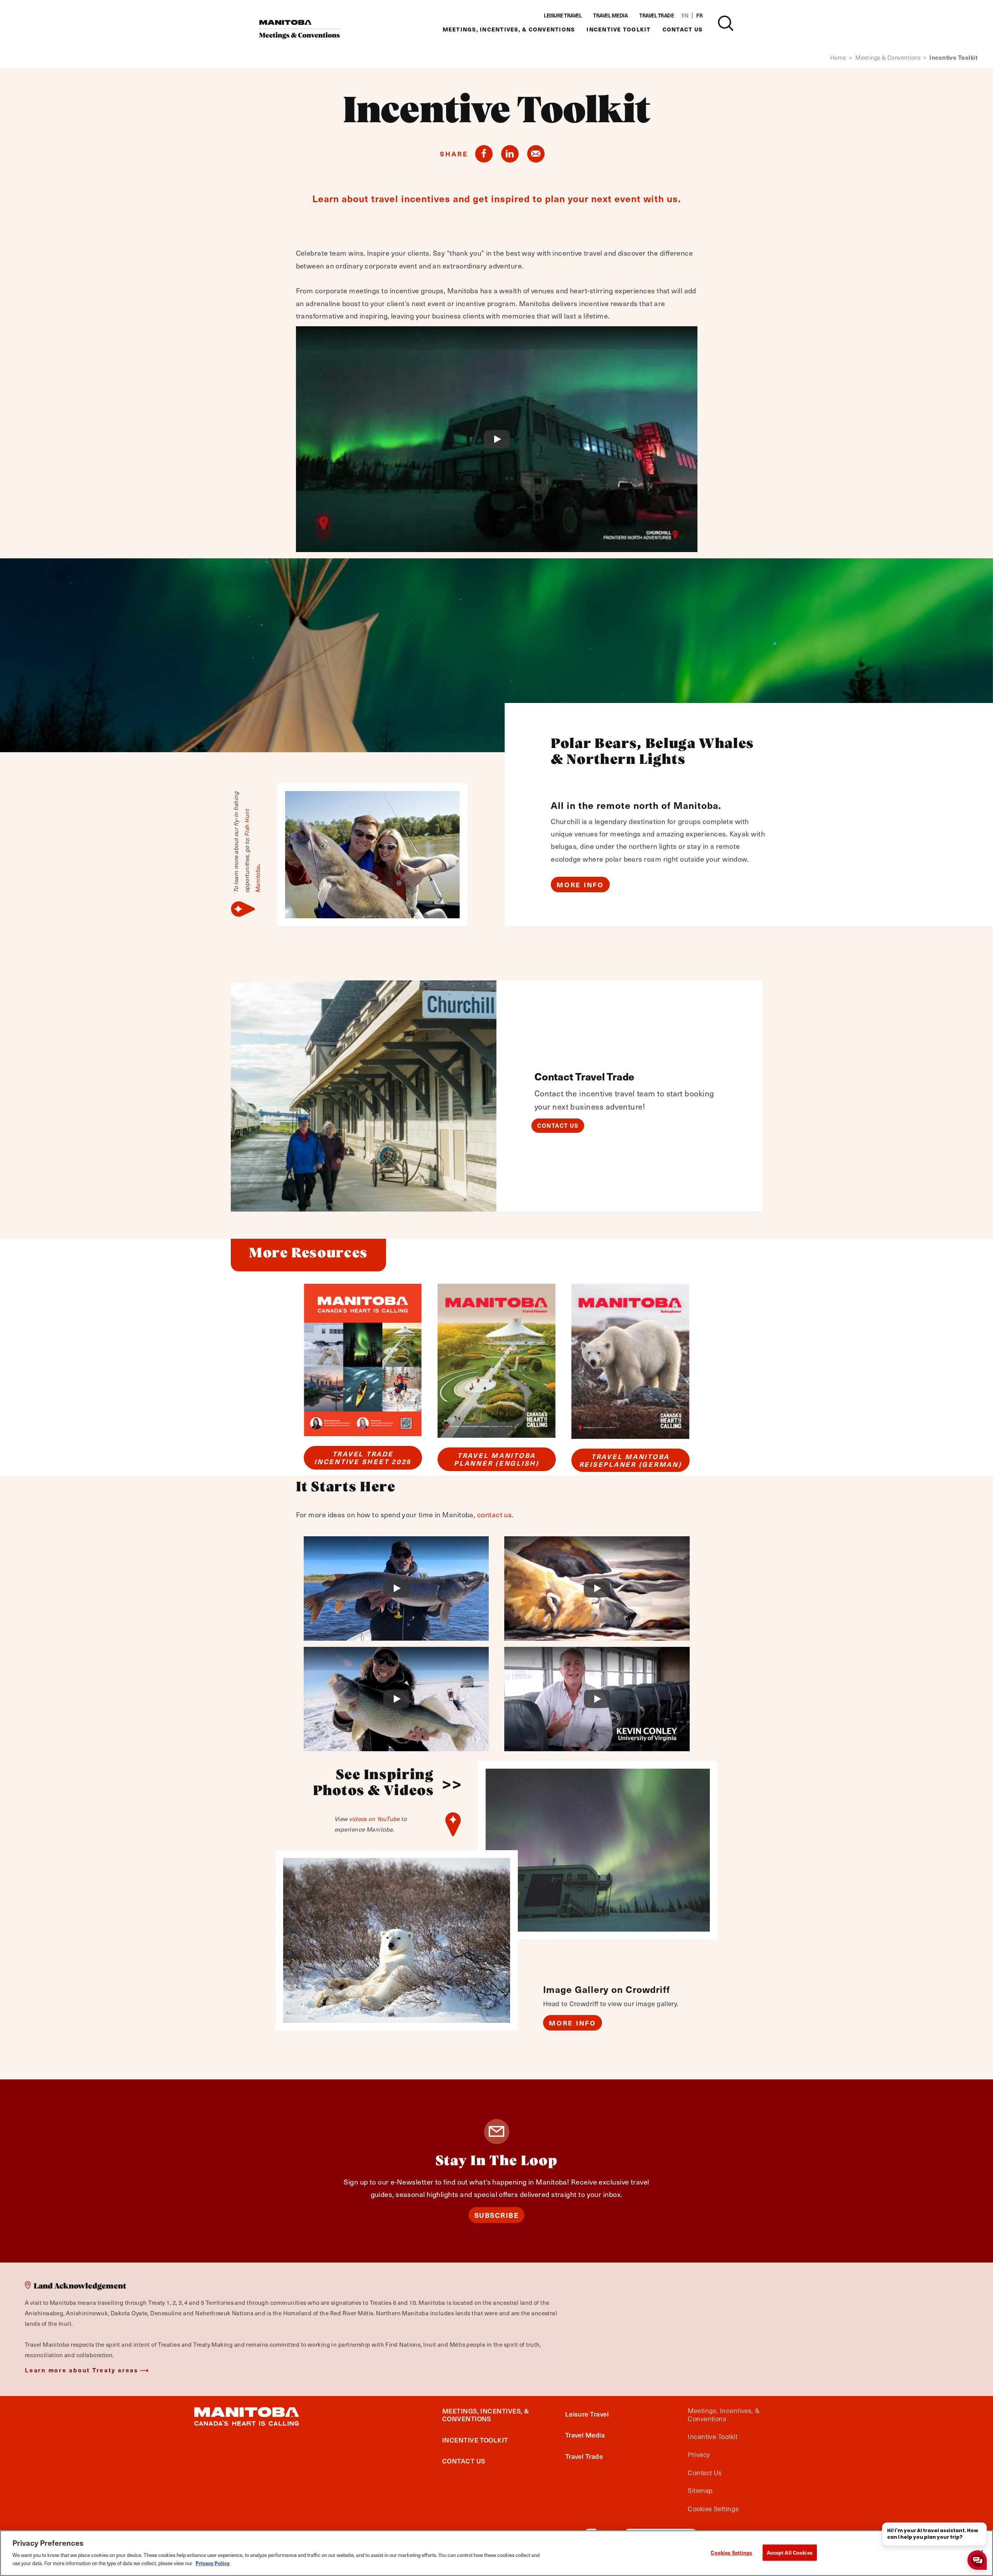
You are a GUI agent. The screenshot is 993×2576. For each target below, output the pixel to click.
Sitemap (700, 2491)
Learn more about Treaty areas (82, 2370)
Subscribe (497, 2215)
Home (841, 58)
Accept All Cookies (790, 2553)
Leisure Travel (563, 16)
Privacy (699, 2455)
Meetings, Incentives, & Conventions (509, 29)
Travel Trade (657, 16)
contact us (495, 1514)
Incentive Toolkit (618, 29)
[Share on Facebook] (484, 154)
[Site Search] (726, 23)
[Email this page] (536, 154)
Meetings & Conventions (891, 58)
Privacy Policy (213, 2563)
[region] (496, 2553)
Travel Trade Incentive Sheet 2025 (363, 1458)
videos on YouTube (375, 1819)
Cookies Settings (731, 2553)
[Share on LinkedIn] (510, 154)
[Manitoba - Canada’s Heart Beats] (300, 29)
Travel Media (610, 16)
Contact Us (683, 29)
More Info (580, 885)
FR (699, 16)
